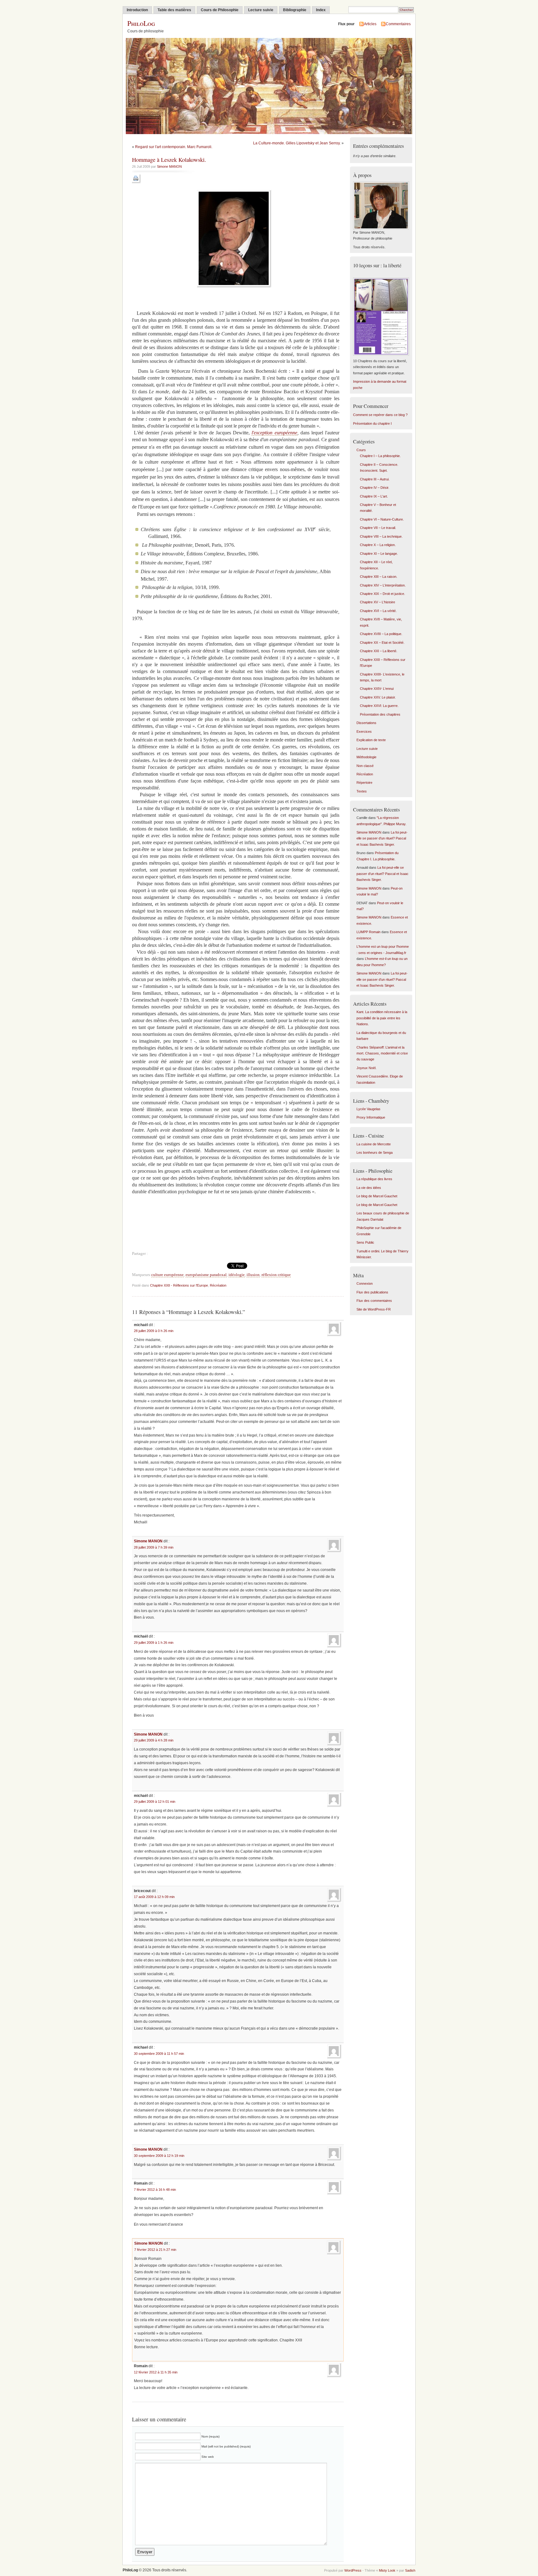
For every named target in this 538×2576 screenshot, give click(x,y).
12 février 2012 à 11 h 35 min (156, 2372)
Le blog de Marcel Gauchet (377, 1196)
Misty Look (387, 2570)
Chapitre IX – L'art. (374, 496)
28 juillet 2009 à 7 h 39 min (154, 1547)
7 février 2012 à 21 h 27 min (155, 2250)
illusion (253, 1275)
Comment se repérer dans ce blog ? (380, 415)
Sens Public (365, 1242)
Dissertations (366, 723)
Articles (370, 24)
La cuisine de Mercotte (374, 1144)
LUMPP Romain (368, 932)
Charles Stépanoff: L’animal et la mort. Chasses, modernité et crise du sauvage (382, 1053)
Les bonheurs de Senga (375, 1152)
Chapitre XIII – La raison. (379, 577)
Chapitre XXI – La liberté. (379, 651)
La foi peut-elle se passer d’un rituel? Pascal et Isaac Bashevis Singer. (382, 838)
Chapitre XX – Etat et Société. (382, 643)
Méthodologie (366, 757)
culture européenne (168, 1275)
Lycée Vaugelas (368, 1109)
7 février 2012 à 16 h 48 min (155, 2190)
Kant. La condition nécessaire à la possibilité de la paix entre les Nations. (382, 1018)
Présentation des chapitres (380, 714)
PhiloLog (141, 23)
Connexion (365, 1283)
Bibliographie (295, 10)
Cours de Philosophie (220, 10)
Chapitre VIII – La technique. (381, 536)
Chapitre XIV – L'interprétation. (383, 585)
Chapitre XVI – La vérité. (378, 611)
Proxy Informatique (371, 1117)
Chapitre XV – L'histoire (378, 602)
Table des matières (174, 10)
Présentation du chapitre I (372, 423)
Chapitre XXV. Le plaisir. (378, 697)
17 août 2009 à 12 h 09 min (154, 1897)
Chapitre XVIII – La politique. (381, 634)
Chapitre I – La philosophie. (380, 456)
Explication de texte (371, 740)
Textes (362, 791)
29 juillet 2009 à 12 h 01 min (155, 1802)
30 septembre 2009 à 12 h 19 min (159, 2156)
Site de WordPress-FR (374, 1309)
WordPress (353, 2570)
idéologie (237, 1275)
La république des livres (374, 1179)
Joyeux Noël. (366, 1068)
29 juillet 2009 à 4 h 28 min (154, 1740)
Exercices (364, 732)
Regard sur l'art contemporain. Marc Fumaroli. (174, 147)
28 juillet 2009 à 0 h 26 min (154, 1331)
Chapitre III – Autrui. (375, 479)
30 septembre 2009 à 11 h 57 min (159, 2054)
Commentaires (398, 24)
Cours (361, 450)
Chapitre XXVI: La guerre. (379, 706)
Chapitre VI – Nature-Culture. (382, 519)
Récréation (218, 1285)
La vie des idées (369, 1188)
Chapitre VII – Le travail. (378, 528)
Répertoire (364, 783)
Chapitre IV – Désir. (375, 488)
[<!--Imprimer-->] (137, 183)
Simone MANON (169, 166)
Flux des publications (372, 1292)
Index (321, 10)
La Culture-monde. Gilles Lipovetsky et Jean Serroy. (297, 143)
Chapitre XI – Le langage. (379, 554)
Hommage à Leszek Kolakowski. (169, 160)
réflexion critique (276, 1275)
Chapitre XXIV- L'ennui (377, 689)
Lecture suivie (261, 10)
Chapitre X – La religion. (378, 545)
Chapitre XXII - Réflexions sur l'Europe (179, 1285)
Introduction (137, 10)
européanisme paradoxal (206, 1275)
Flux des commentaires (374, 1301)
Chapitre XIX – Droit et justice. (382, 594)
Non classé (365, 766)
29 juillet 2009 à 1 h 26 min (154, 1643)
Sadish (410, 2570)
